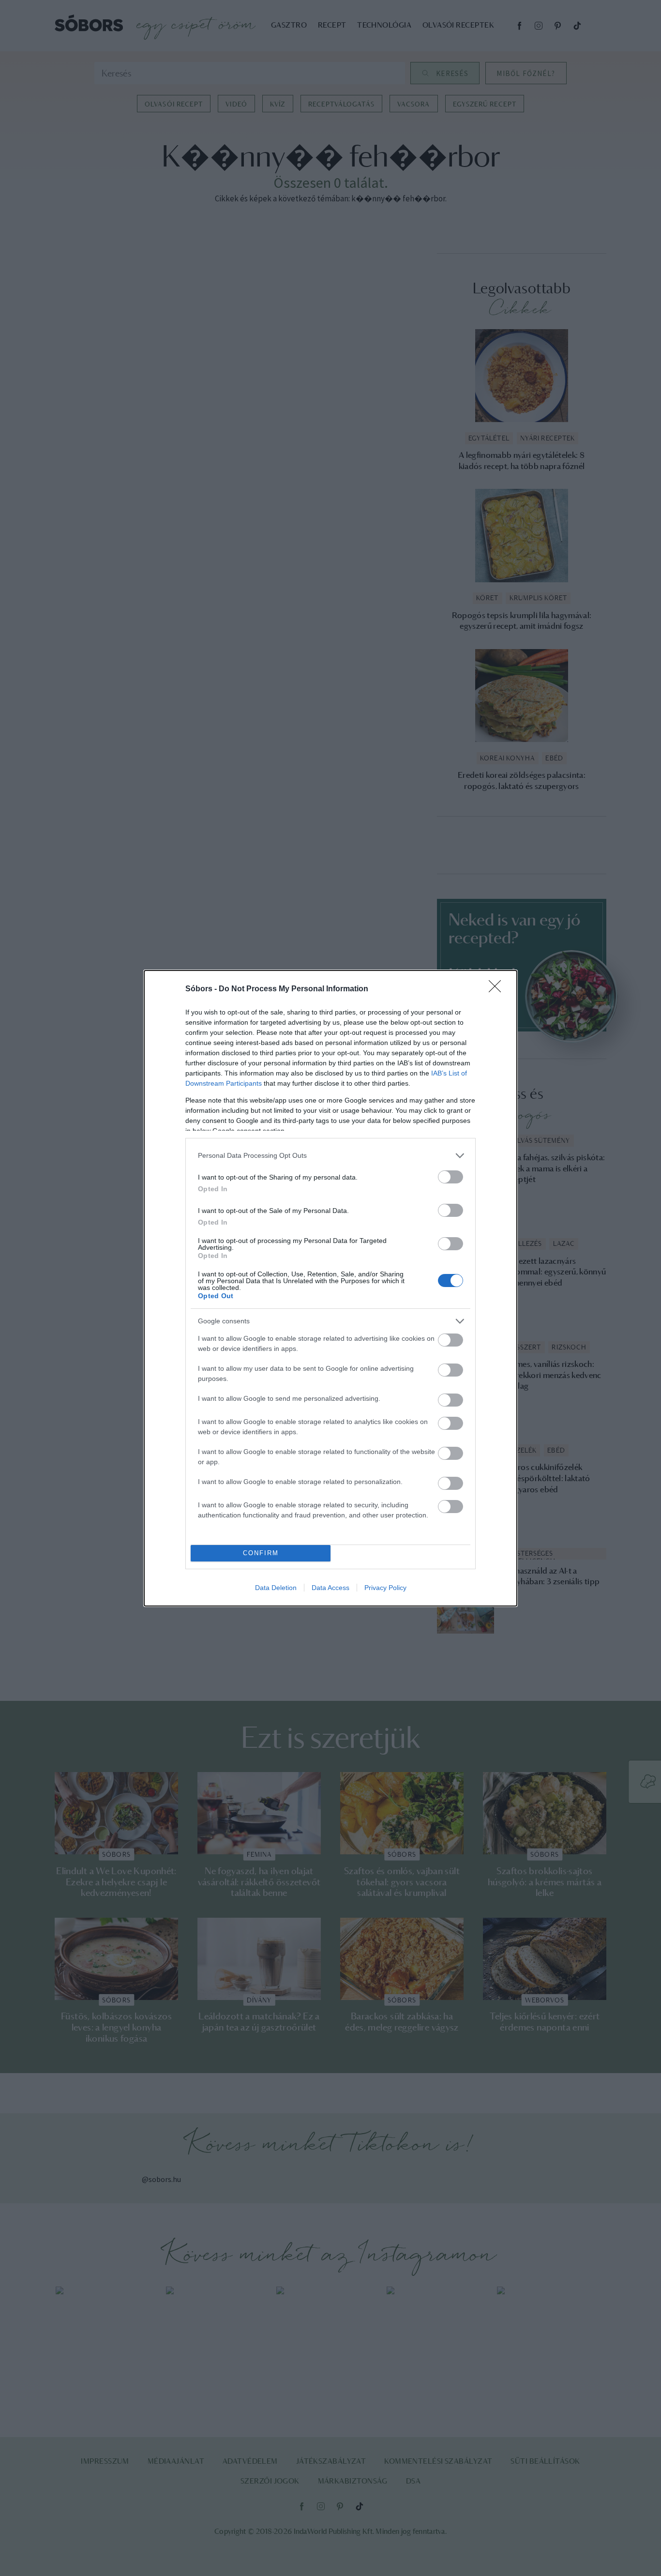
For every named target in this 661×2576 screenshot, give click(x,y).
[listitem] (330, 1156)
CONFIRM (261, 1553)
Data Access (330, 1588)
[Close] (498, 989)
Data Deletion (276, 1588)
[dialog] (330, 1288)
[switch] (451, 1177)
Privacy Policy (385, 1588)
